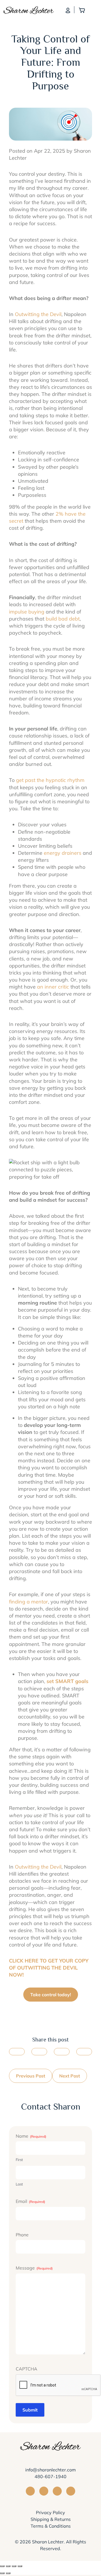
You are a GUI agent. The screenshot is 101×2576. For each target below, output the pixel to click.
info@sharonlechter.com (50, 2470)
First (19, 2160)
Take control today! (51, 1995)
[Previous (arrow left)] (2, 2573)
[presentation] (58, 2385)
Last (19, 2184)
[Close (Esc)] (2, 2566)
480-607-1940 (50, 2476)
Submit (30, 2410)
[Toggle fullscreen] (14, 2566)
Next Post (70, 2076)
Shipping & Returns (51, 2519)
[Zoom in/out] (20, 2566)
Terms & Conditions (51, 2526)
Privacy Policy (50, 2512)
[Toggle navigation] (94, 10)
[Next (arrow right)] (8, 2573)
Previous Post (31, 2076)
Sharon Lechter (48, 2542)
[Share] (8, 2566)
